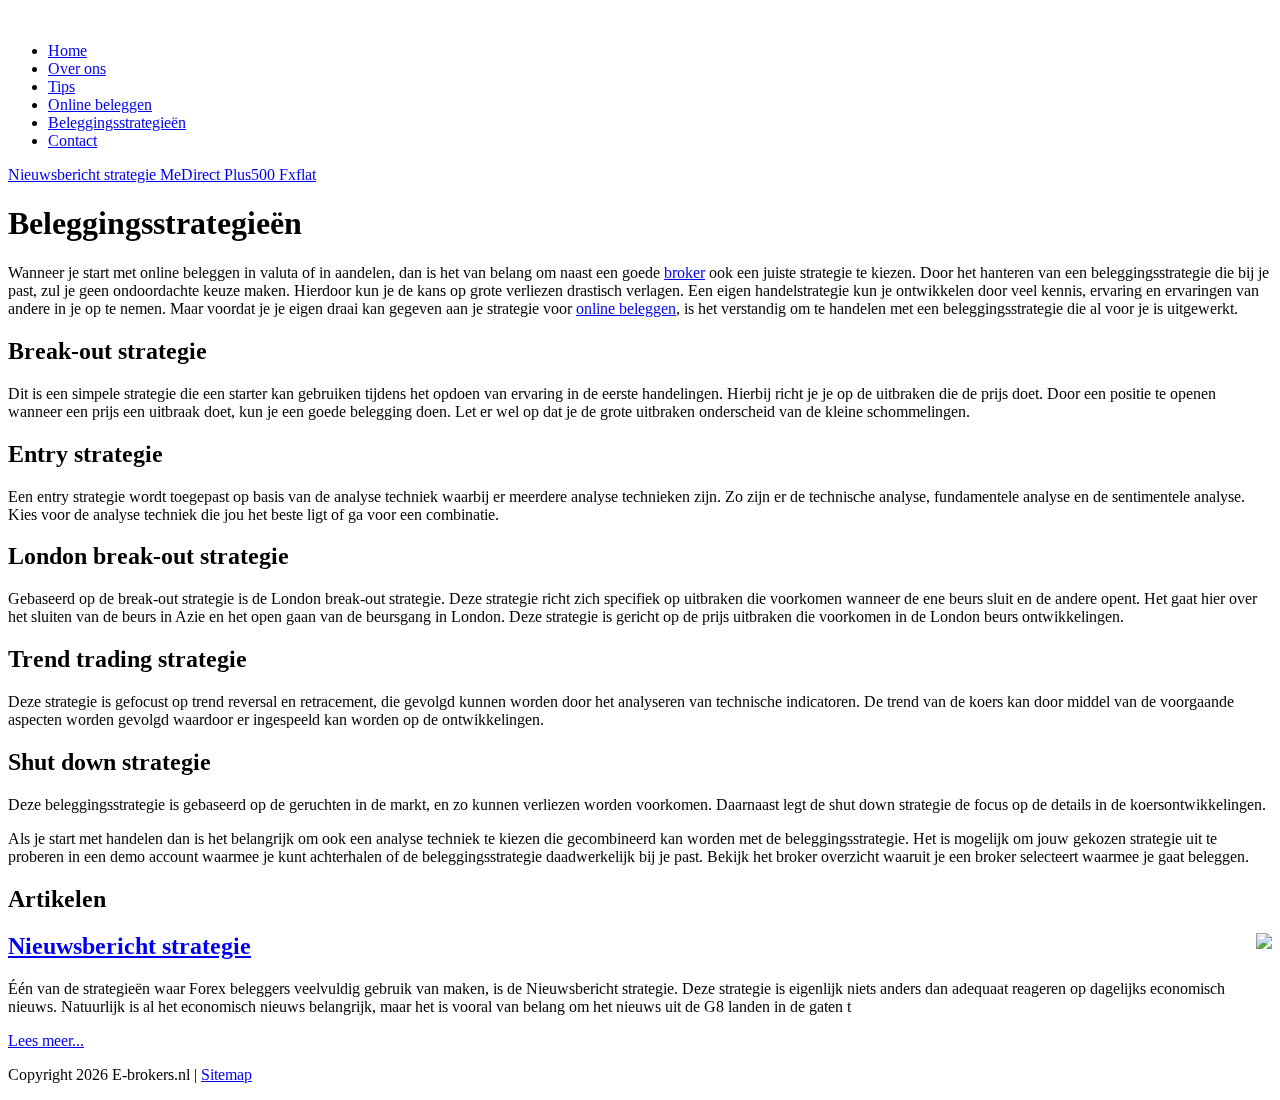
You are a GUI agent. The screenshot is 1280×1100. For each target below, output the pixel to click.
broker (684, 272)
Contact (72, 140)
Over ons (77, 68)
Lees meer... (46, 1040)
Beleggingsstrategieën (117, 122)
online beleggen (626, 308)
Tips (61, 86)
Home (67, 50)
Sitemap (226, 1074)
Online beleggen (100, 104)
